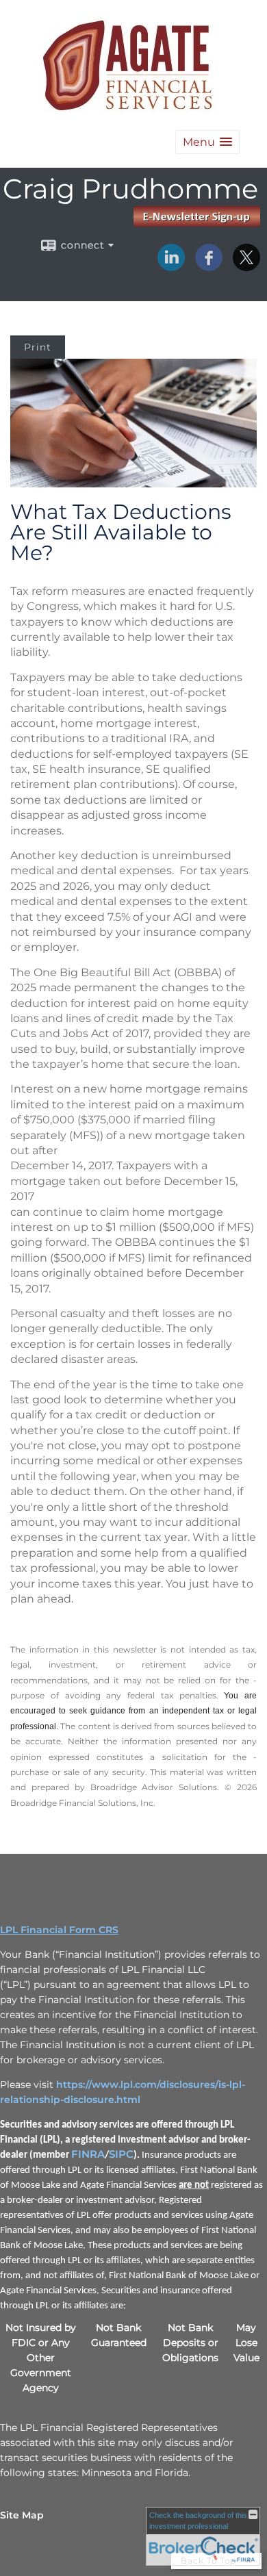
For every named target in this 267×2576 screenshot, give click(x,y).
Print (38, 347)
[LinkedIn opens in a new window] (171, 266)
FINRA (88, 2154)
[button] (207, 142)
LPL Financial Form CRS (59, 1930)
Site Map (22, 2515)
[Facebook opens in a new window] (209, 266)
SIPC (121, 2154)
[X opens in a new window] (246, 266)
